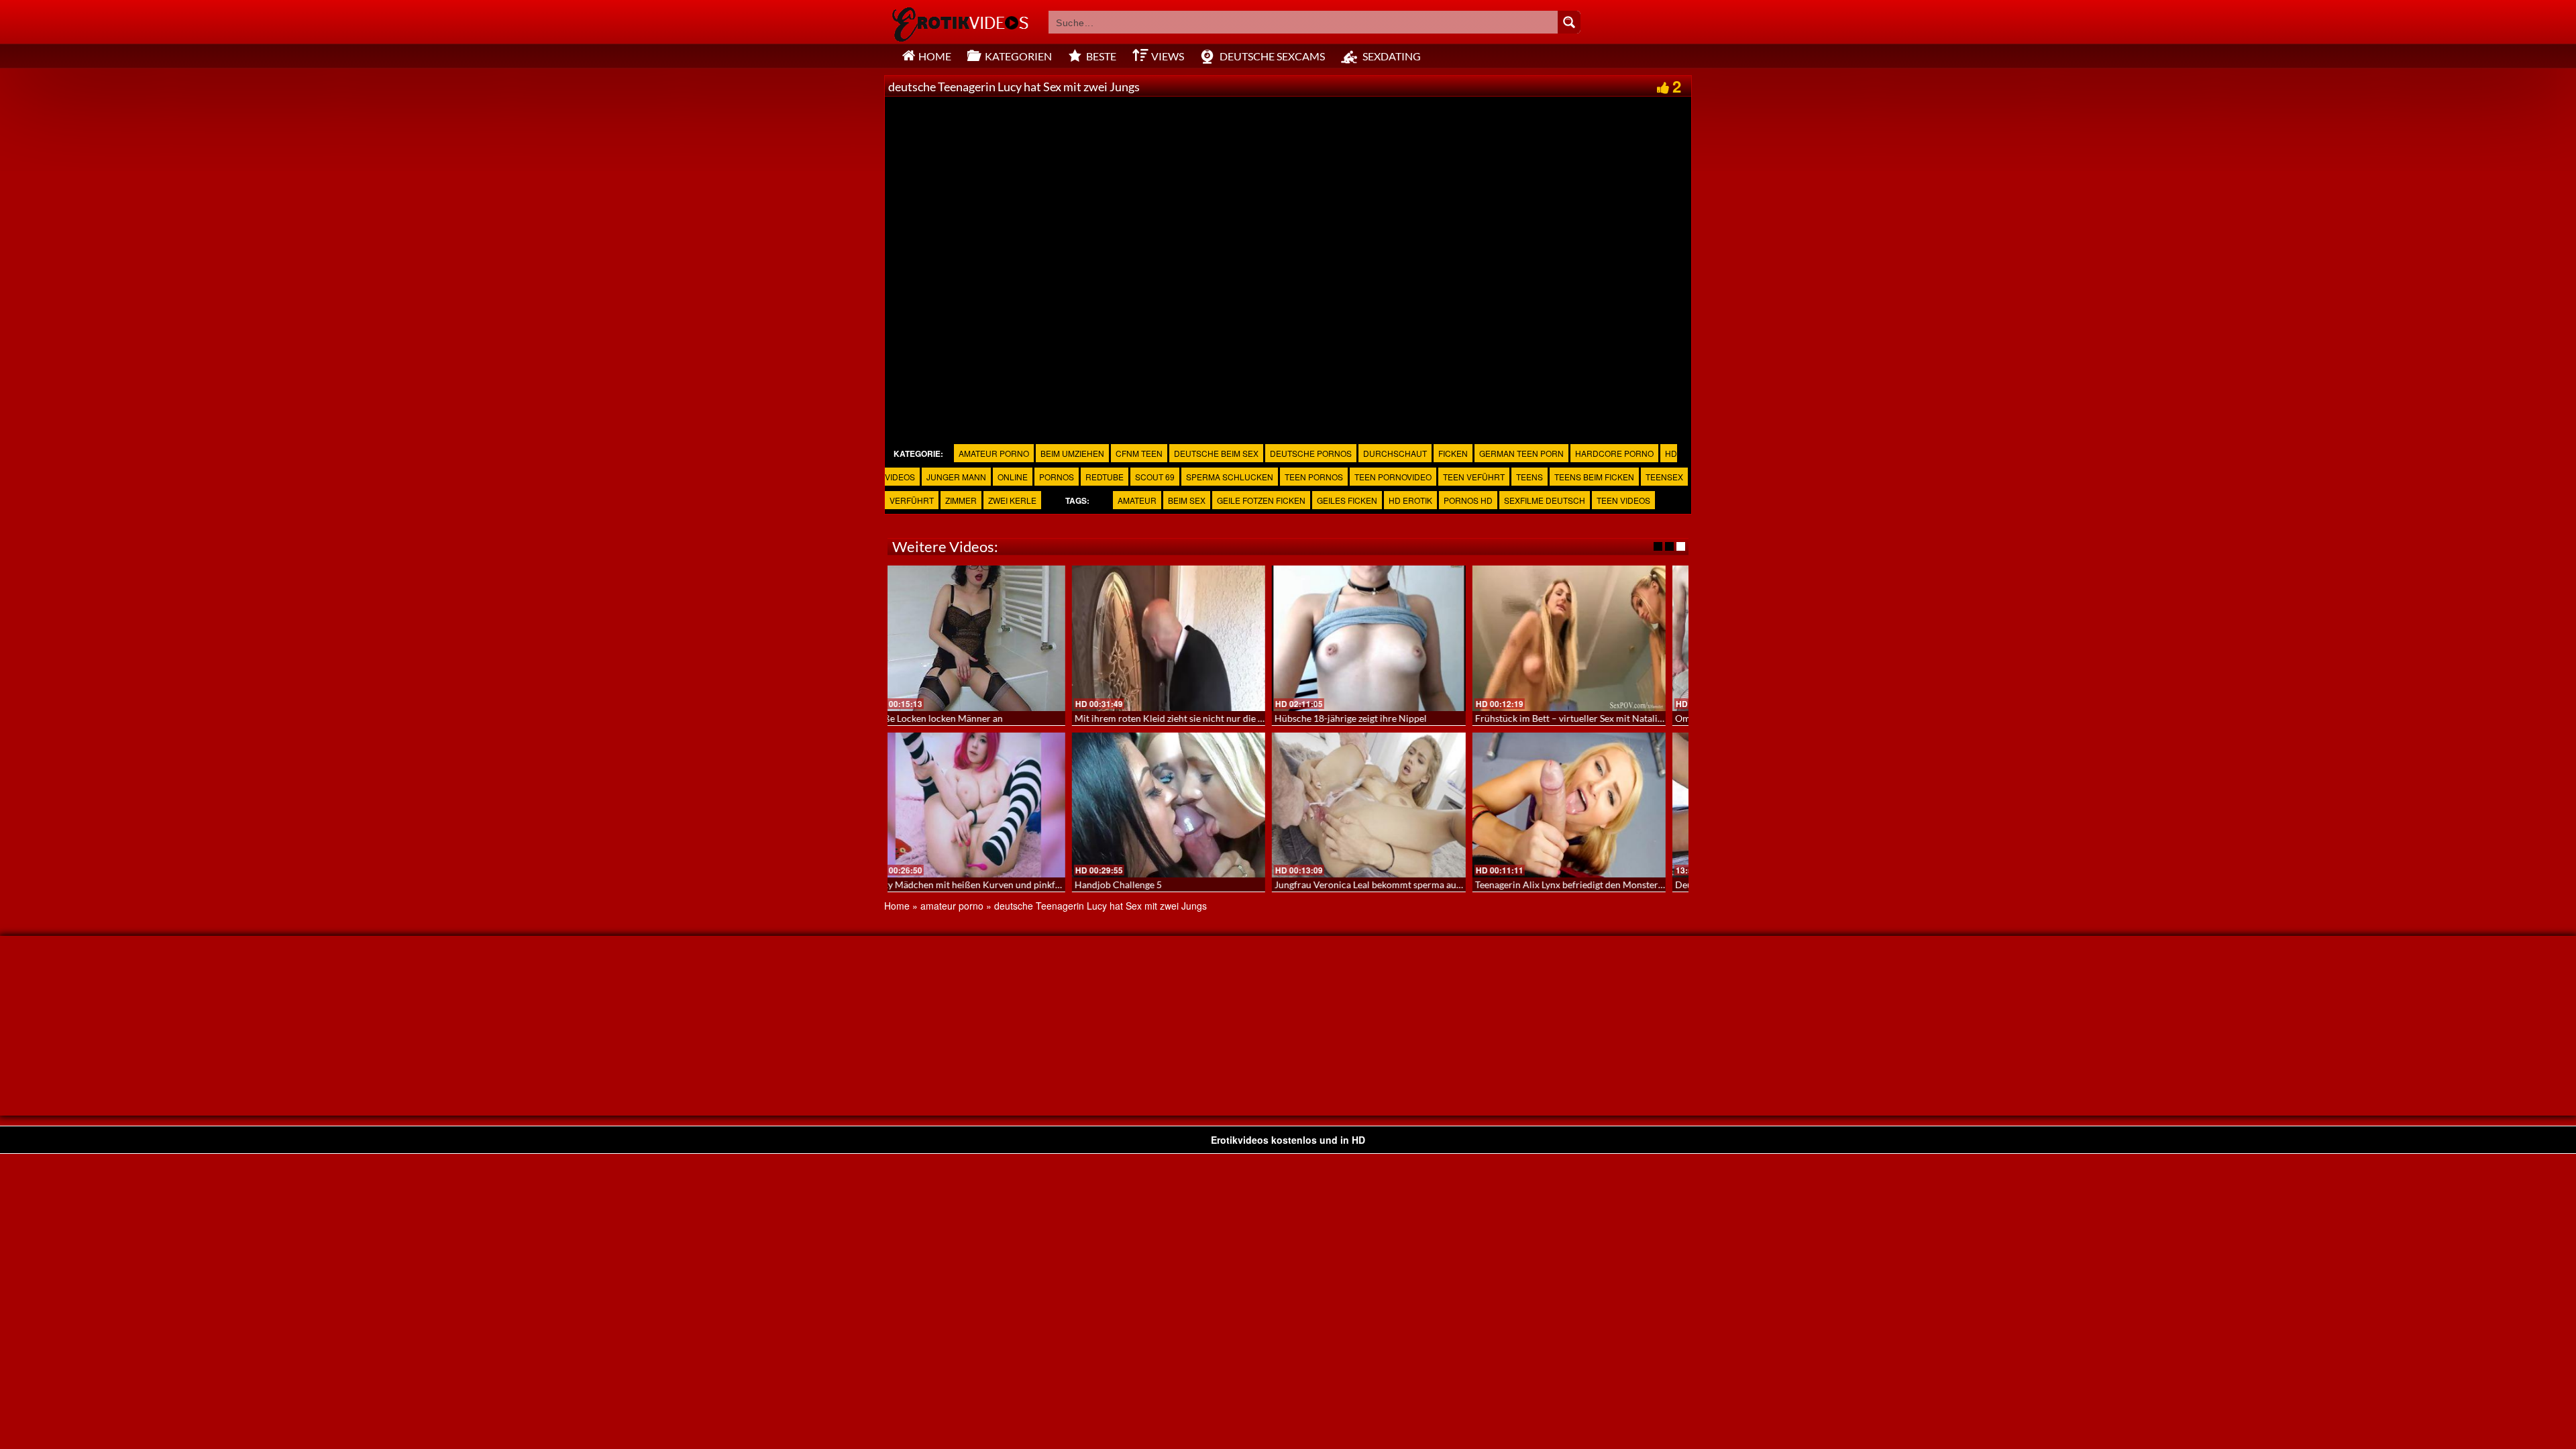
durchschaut (1395, 453)
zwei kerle (1012, 500)
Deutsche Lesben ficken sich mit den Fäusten (986, 884)
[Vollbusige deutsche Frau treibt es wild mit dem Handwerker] (1188, 805)
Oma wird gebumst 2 (937, 718)
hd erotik (1410, 500)
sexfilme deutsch (1545, 500)
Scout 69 (1155, 477)
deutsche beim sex (1216, 453)
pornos (1057, 477)
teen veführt (1474, 477)
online (1013, 477)
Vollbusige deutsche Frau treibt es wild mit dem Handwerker (1220, 884)
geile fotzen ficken (1261, 500)
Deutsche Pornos (1311, 453)
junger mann (956, 477)
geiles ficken (1347, 500)
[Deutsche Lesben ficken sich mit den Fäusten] (988, 805)
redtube (1105, 477)
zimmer (961, 500)
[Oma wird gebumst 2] (988, 638)
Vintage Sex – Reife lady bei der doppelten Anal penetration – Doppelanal (1446, 718)
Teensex (1664, 477)
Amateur (1137, 500)
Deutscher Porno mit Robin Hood (1565, 718)
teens (1529, 477)
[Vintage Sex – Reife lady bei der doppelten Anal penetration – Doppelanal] (1388, 638)
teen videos (1623, 500)
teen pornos (1314, 477)
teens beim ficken (1594, 477)
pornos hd (1468, 500)
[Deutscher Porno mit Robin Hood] (1589, 638)
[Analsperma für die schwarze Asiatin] (1188, 638)
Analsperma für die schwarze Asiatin (1170, 718)
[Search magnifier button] (1569, 22)
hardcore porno (1614, 453)
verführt (912, 500)
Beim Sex (1187, 500)
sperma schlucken (1230, 477)
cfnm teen (1139, 453)
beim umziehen (1072, 453)
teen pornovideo (1393, 477)
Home (897, 906)
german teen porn (1521, 453)
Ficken (1453, 453)
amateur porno (994, 453)
